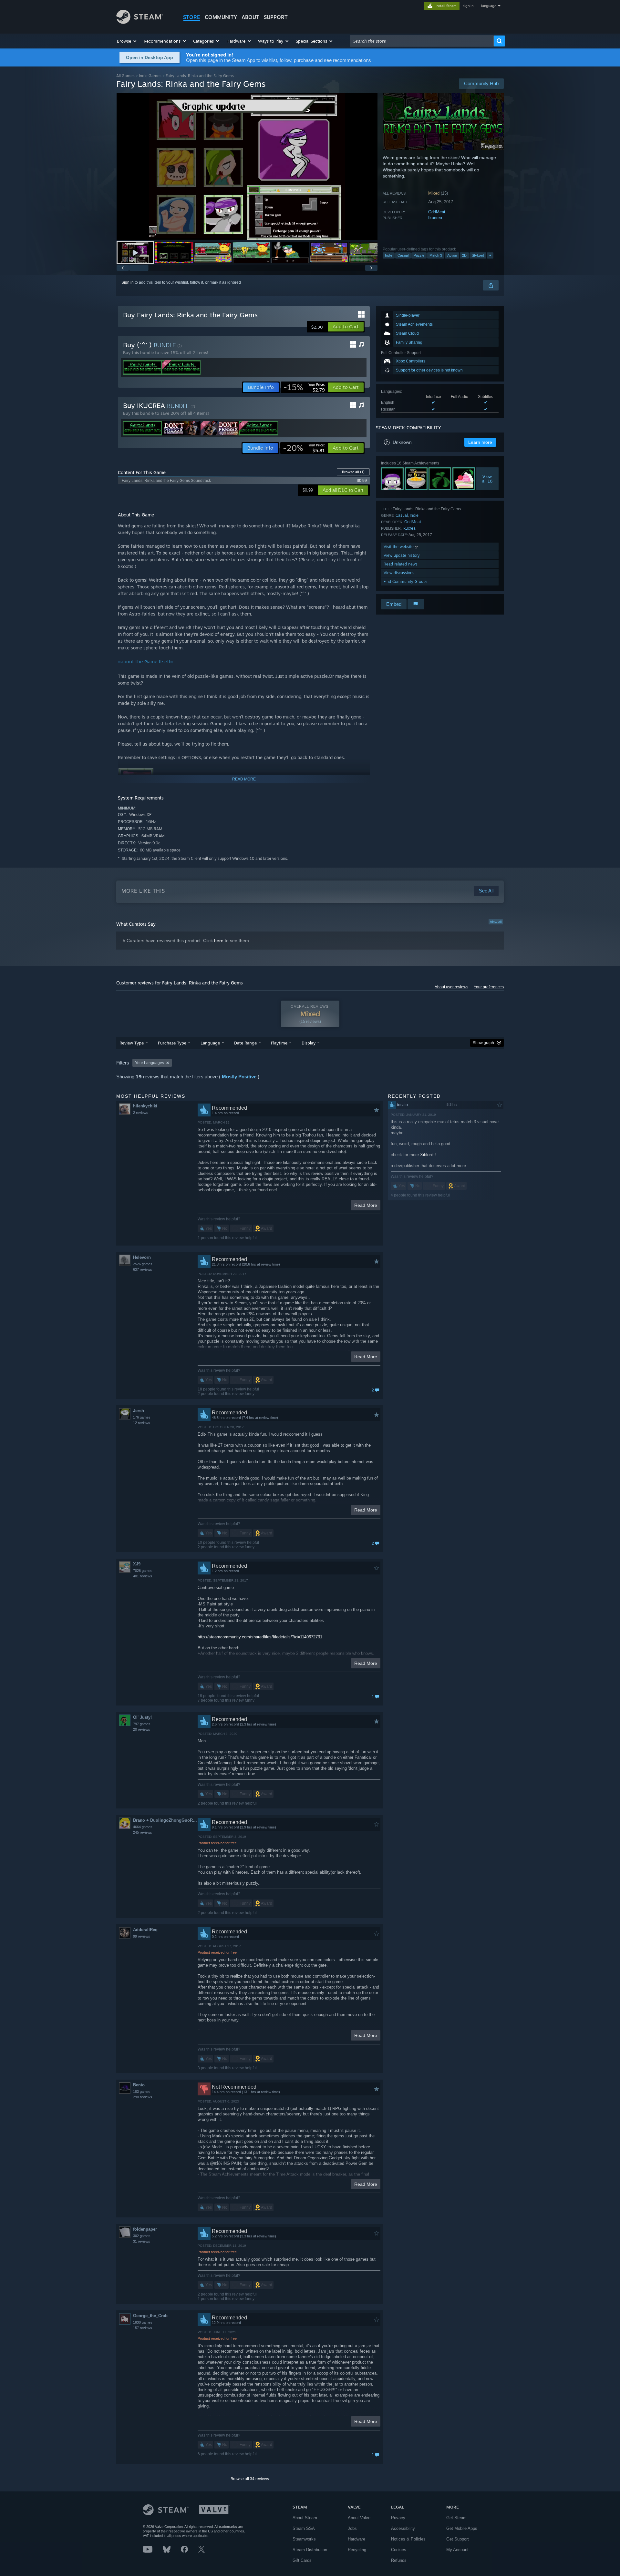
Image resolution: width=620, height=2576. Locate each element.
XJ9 (137, 1564)
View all (496, 922)
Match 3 (436, 255)
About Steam (305, 2518)
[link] (304, 387)
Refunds (399, 2560)
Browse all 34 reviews (250, 2479)
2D (464, 255)
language (489, 6)
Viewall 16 (487, 479)
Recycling (357, 2550)
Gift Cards (302, 2560)
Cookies (399, 2550)
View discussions (399, 573)
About (250, 17)
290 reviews (143, 2097)
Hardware (356, 2539)
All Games (125, 76)
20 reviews (142, 1729)
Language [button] (210, 1043)
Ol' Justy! (142, 1717)
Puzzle (419, 255)
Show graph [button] (483, 1043)
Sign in (128, 282)
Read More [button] (366, 1205)
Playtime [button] (279, 1043)
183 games (142, 2092)
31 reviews (142, 2241)
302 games (142, 2236)
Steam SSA (304, 2528)
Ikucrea (435, 218)
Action (452, 255)
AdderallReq (145, 1930)
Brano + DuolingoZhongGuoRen (165, 1820)
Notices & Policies (408, 2539)
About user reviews (451, 987)
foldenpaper (145, 2229)
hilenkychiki (145, 1106)
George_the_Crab (150, 2316)
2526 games (143, 1264)
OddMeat (437, 212)
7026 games (143, 1571)
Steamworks (304, 2539)
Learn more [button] (480, 442)
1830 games (143, 2322)
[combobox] (422, 41)
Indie (389, 255)
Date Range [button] (245, 1043)
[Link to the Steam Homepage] (140, 22)
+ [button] (490, 255)
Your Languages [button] (150, 1063)
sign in (468, 6)
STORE (192, 17)
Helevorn (142, 1257)
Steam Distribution (310, 2550)
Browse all (353, 472)
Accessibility (403, 2528)
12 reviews (142, 1423)
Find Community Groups (406, 581)
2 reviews (141, 1113)
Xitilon (426, 1155)
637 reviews (143, 1269)
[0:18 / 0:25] (247, 167)
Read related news (401, 564)
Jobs (352, 2528)
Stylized (478, 255)
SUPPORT (276, 17)
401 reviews (143, 1576)
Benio (139, 2085)
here (219, 941)
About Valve (359, 2518)
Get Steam (456, 2518)
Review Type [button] (132, 1043)
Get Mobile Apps (462, 2528)
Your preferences (489, 987)
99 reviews (142, 1936)
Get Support (458, 2539)
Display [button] (309, 1043)
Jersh (139, 1411)
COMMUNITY (221, 17)
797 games (142, 1724)
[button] (127, 41)
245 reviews (143, 1832)
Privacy (398, 2518)
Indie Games (150, 76)
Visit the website (399, 547)
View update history (402, 555)
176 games (142, 1417)
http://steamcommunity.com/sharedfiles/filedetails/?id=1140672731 (260, 1637)
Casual (403, 255)
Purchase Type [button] (172, 1043)
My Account (457, 2550)
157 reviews (143, 2328)
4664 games (143, 1827)
